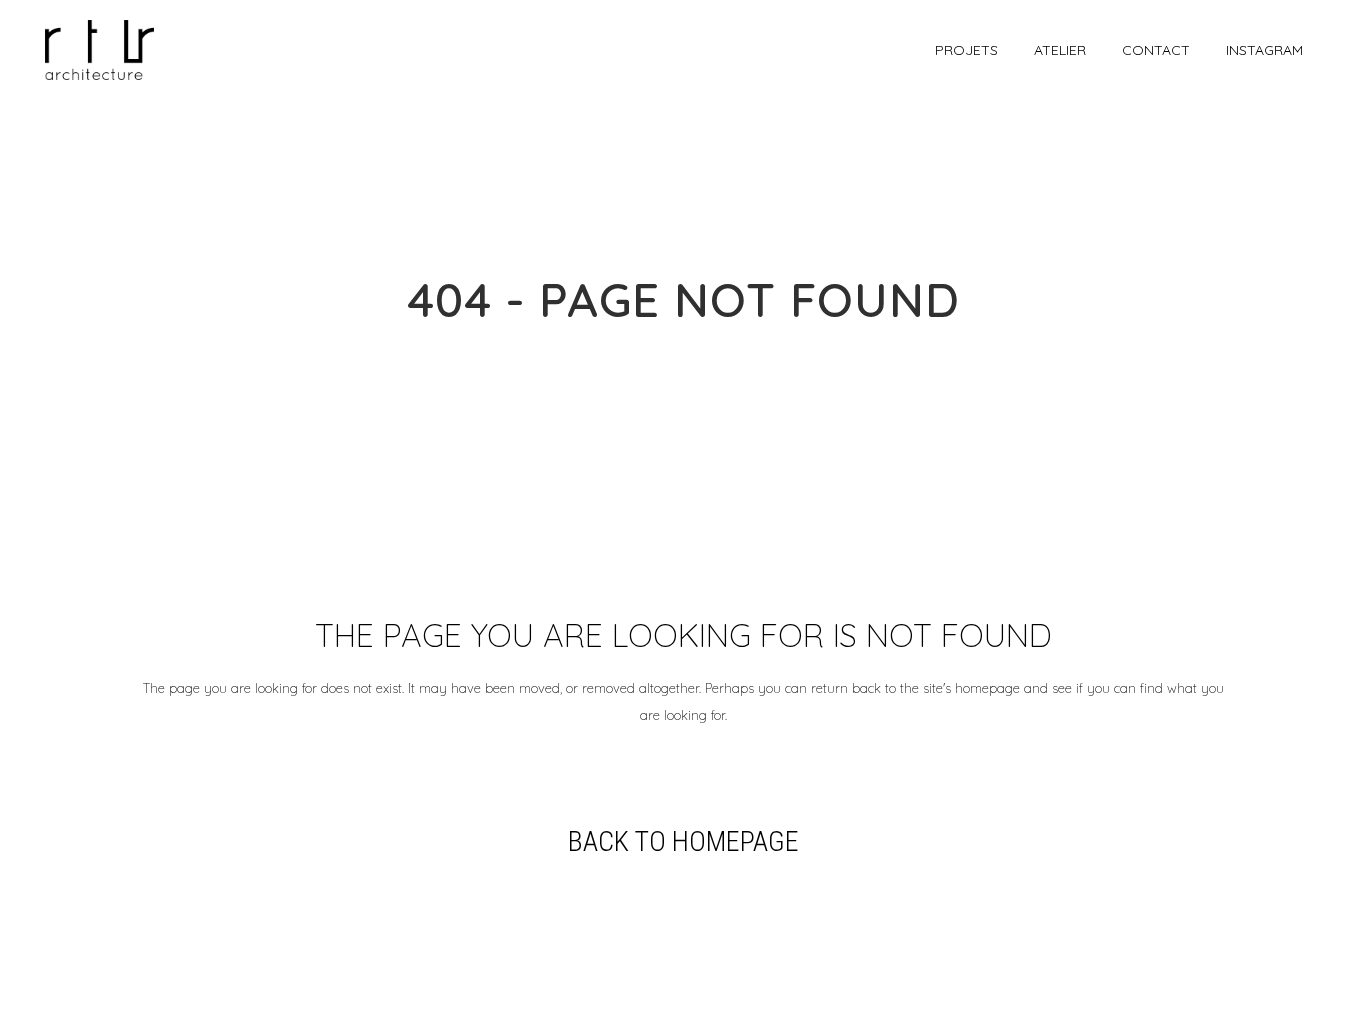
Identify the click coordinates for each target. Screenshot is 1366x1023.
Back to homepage (683, 841)
